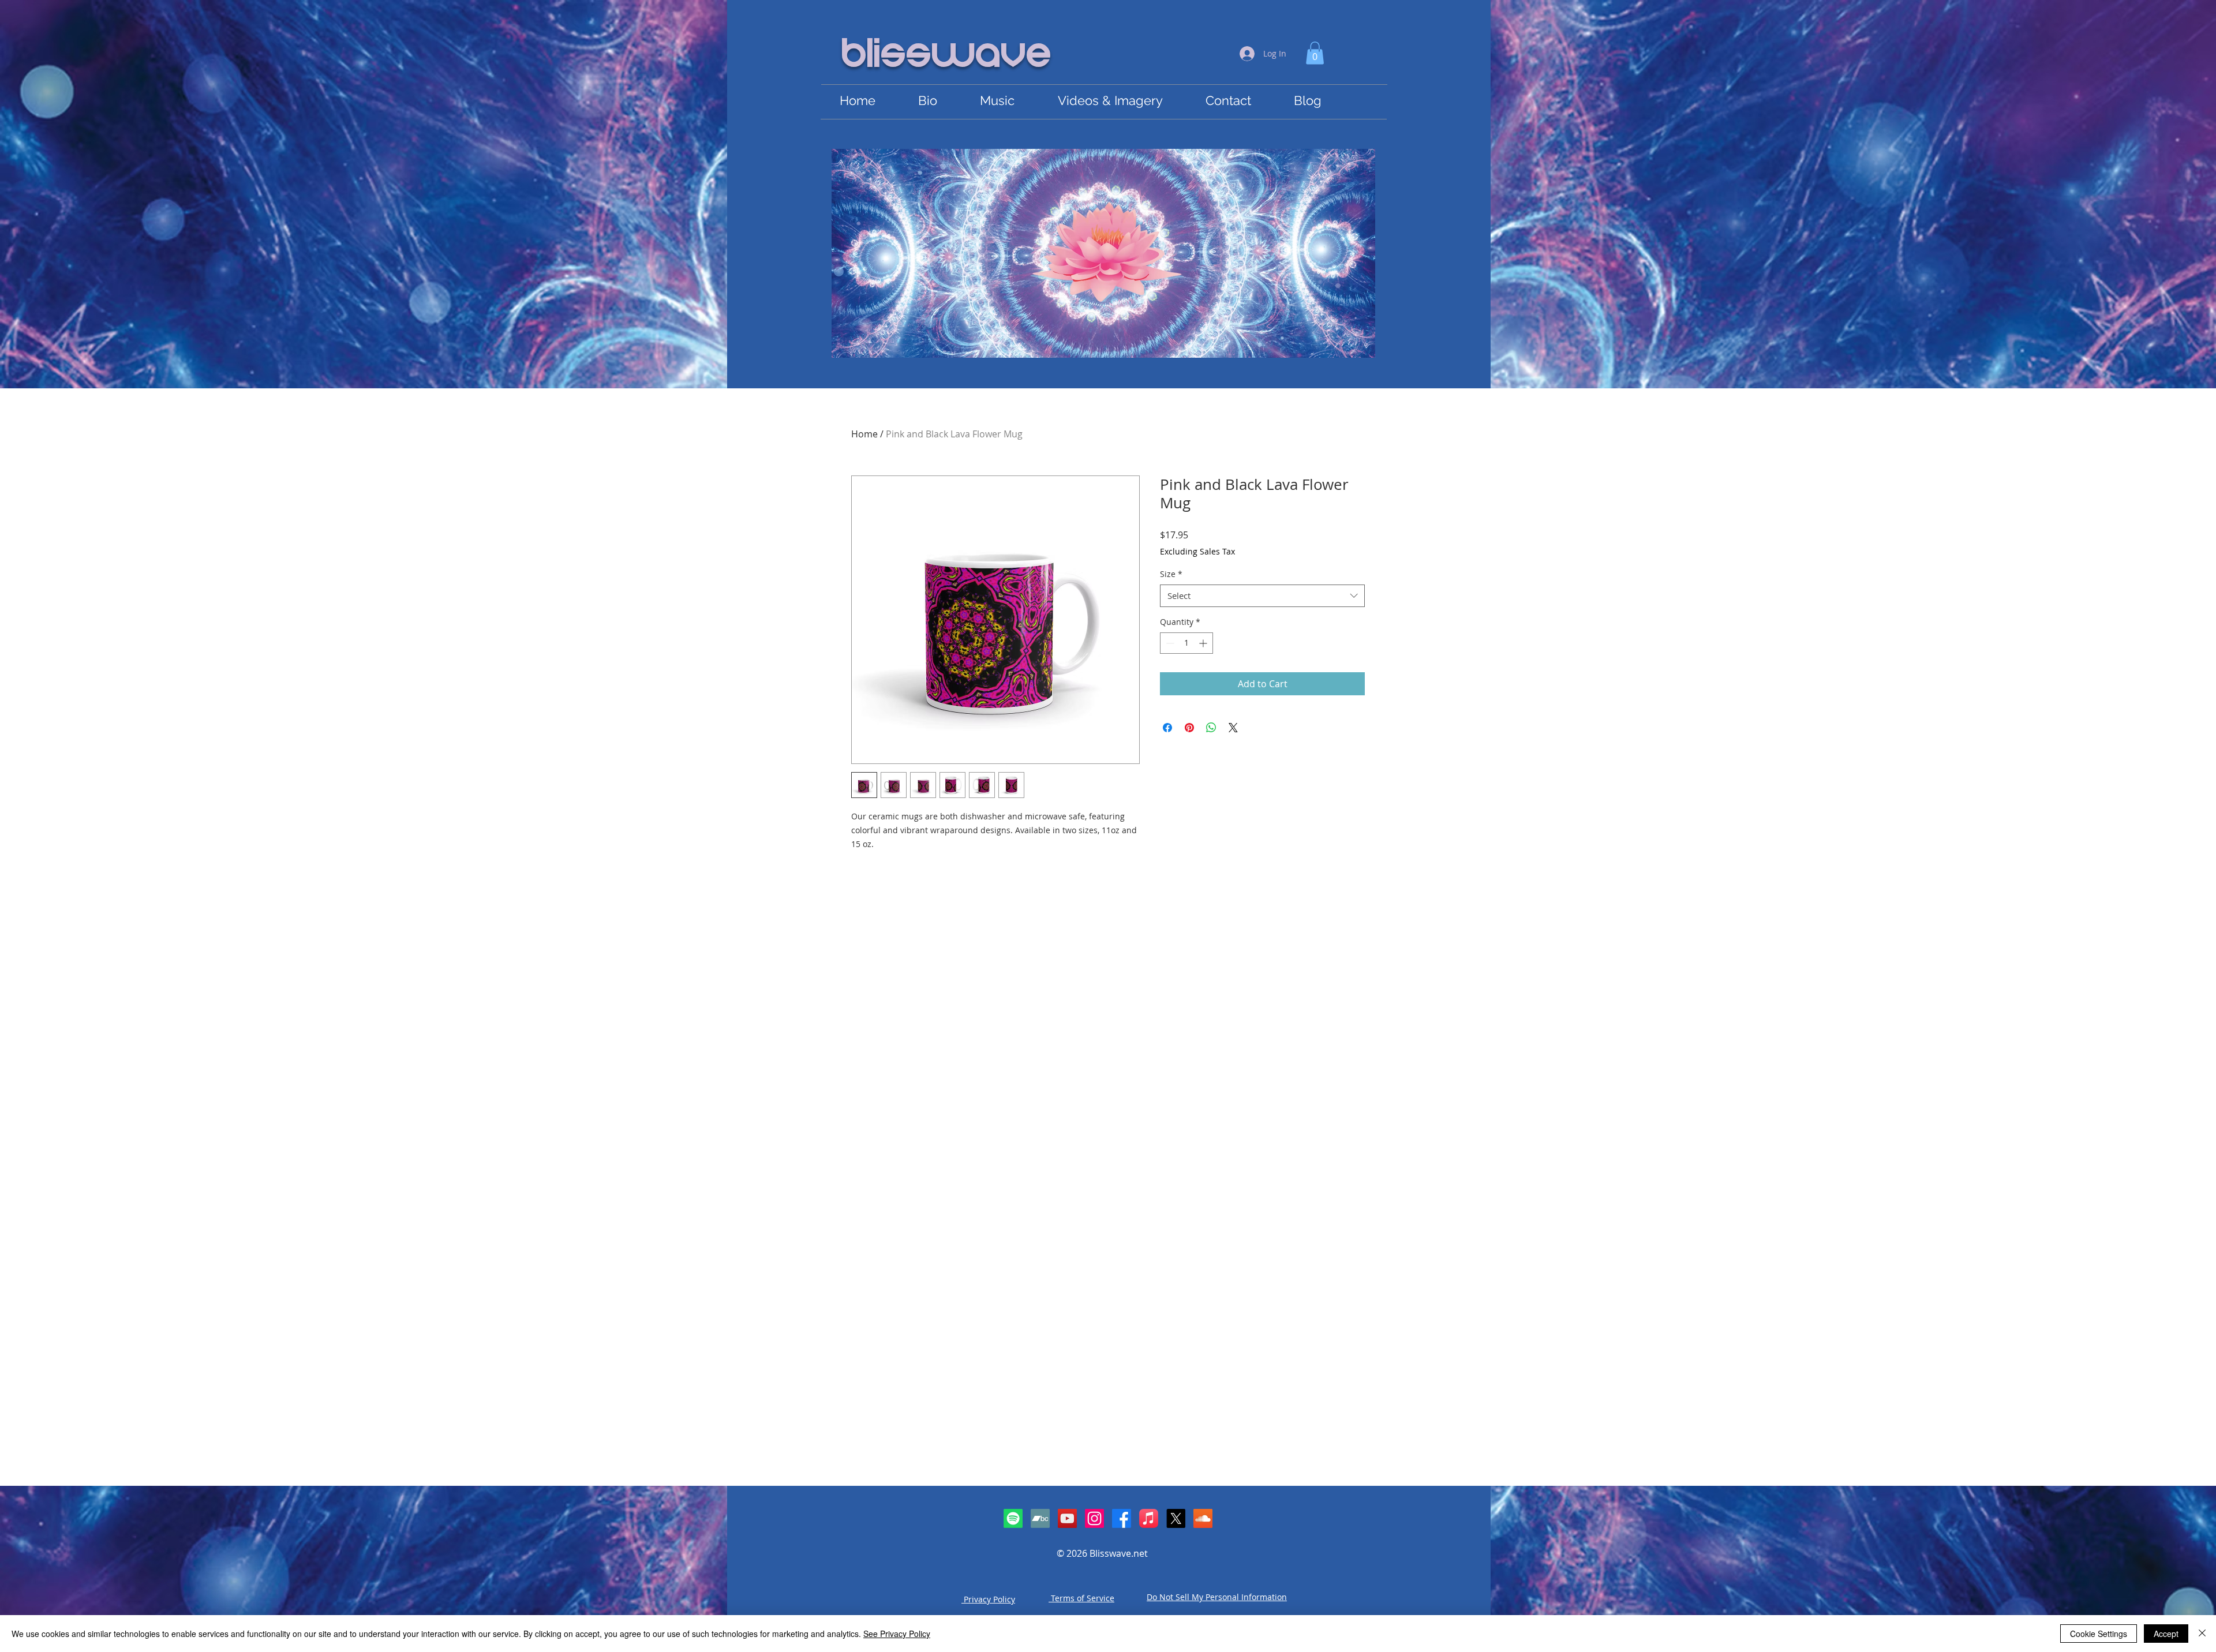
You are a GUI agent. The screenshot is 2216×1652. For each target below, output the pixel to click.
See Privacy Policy (897, 1634)
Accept (2166, 1634)
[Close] (2202, 1634)
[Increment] (1204, 643)
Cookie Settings (2099, 1634)
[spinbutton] (1186, 643)
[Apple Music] (1149, 1518)
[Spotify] (1013, 1518)
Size (1171, 574)
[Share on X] (1233, 728)
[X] (1176, 1518)
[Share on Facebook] (1167, 728)
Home (864, 434)
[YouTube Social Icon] (1067, 1518)
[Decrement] (1169, 643)
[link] (1315, 53)
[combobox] (1262, 596)
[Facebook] (1122, 1518)
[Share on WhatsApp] (1211, 728)
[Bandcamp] (1040, 1518)
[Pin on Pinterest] (1189, 728)
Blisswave (947, 56)
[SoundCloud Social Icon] (1203, 1518)
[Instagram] (1094, 1518)
